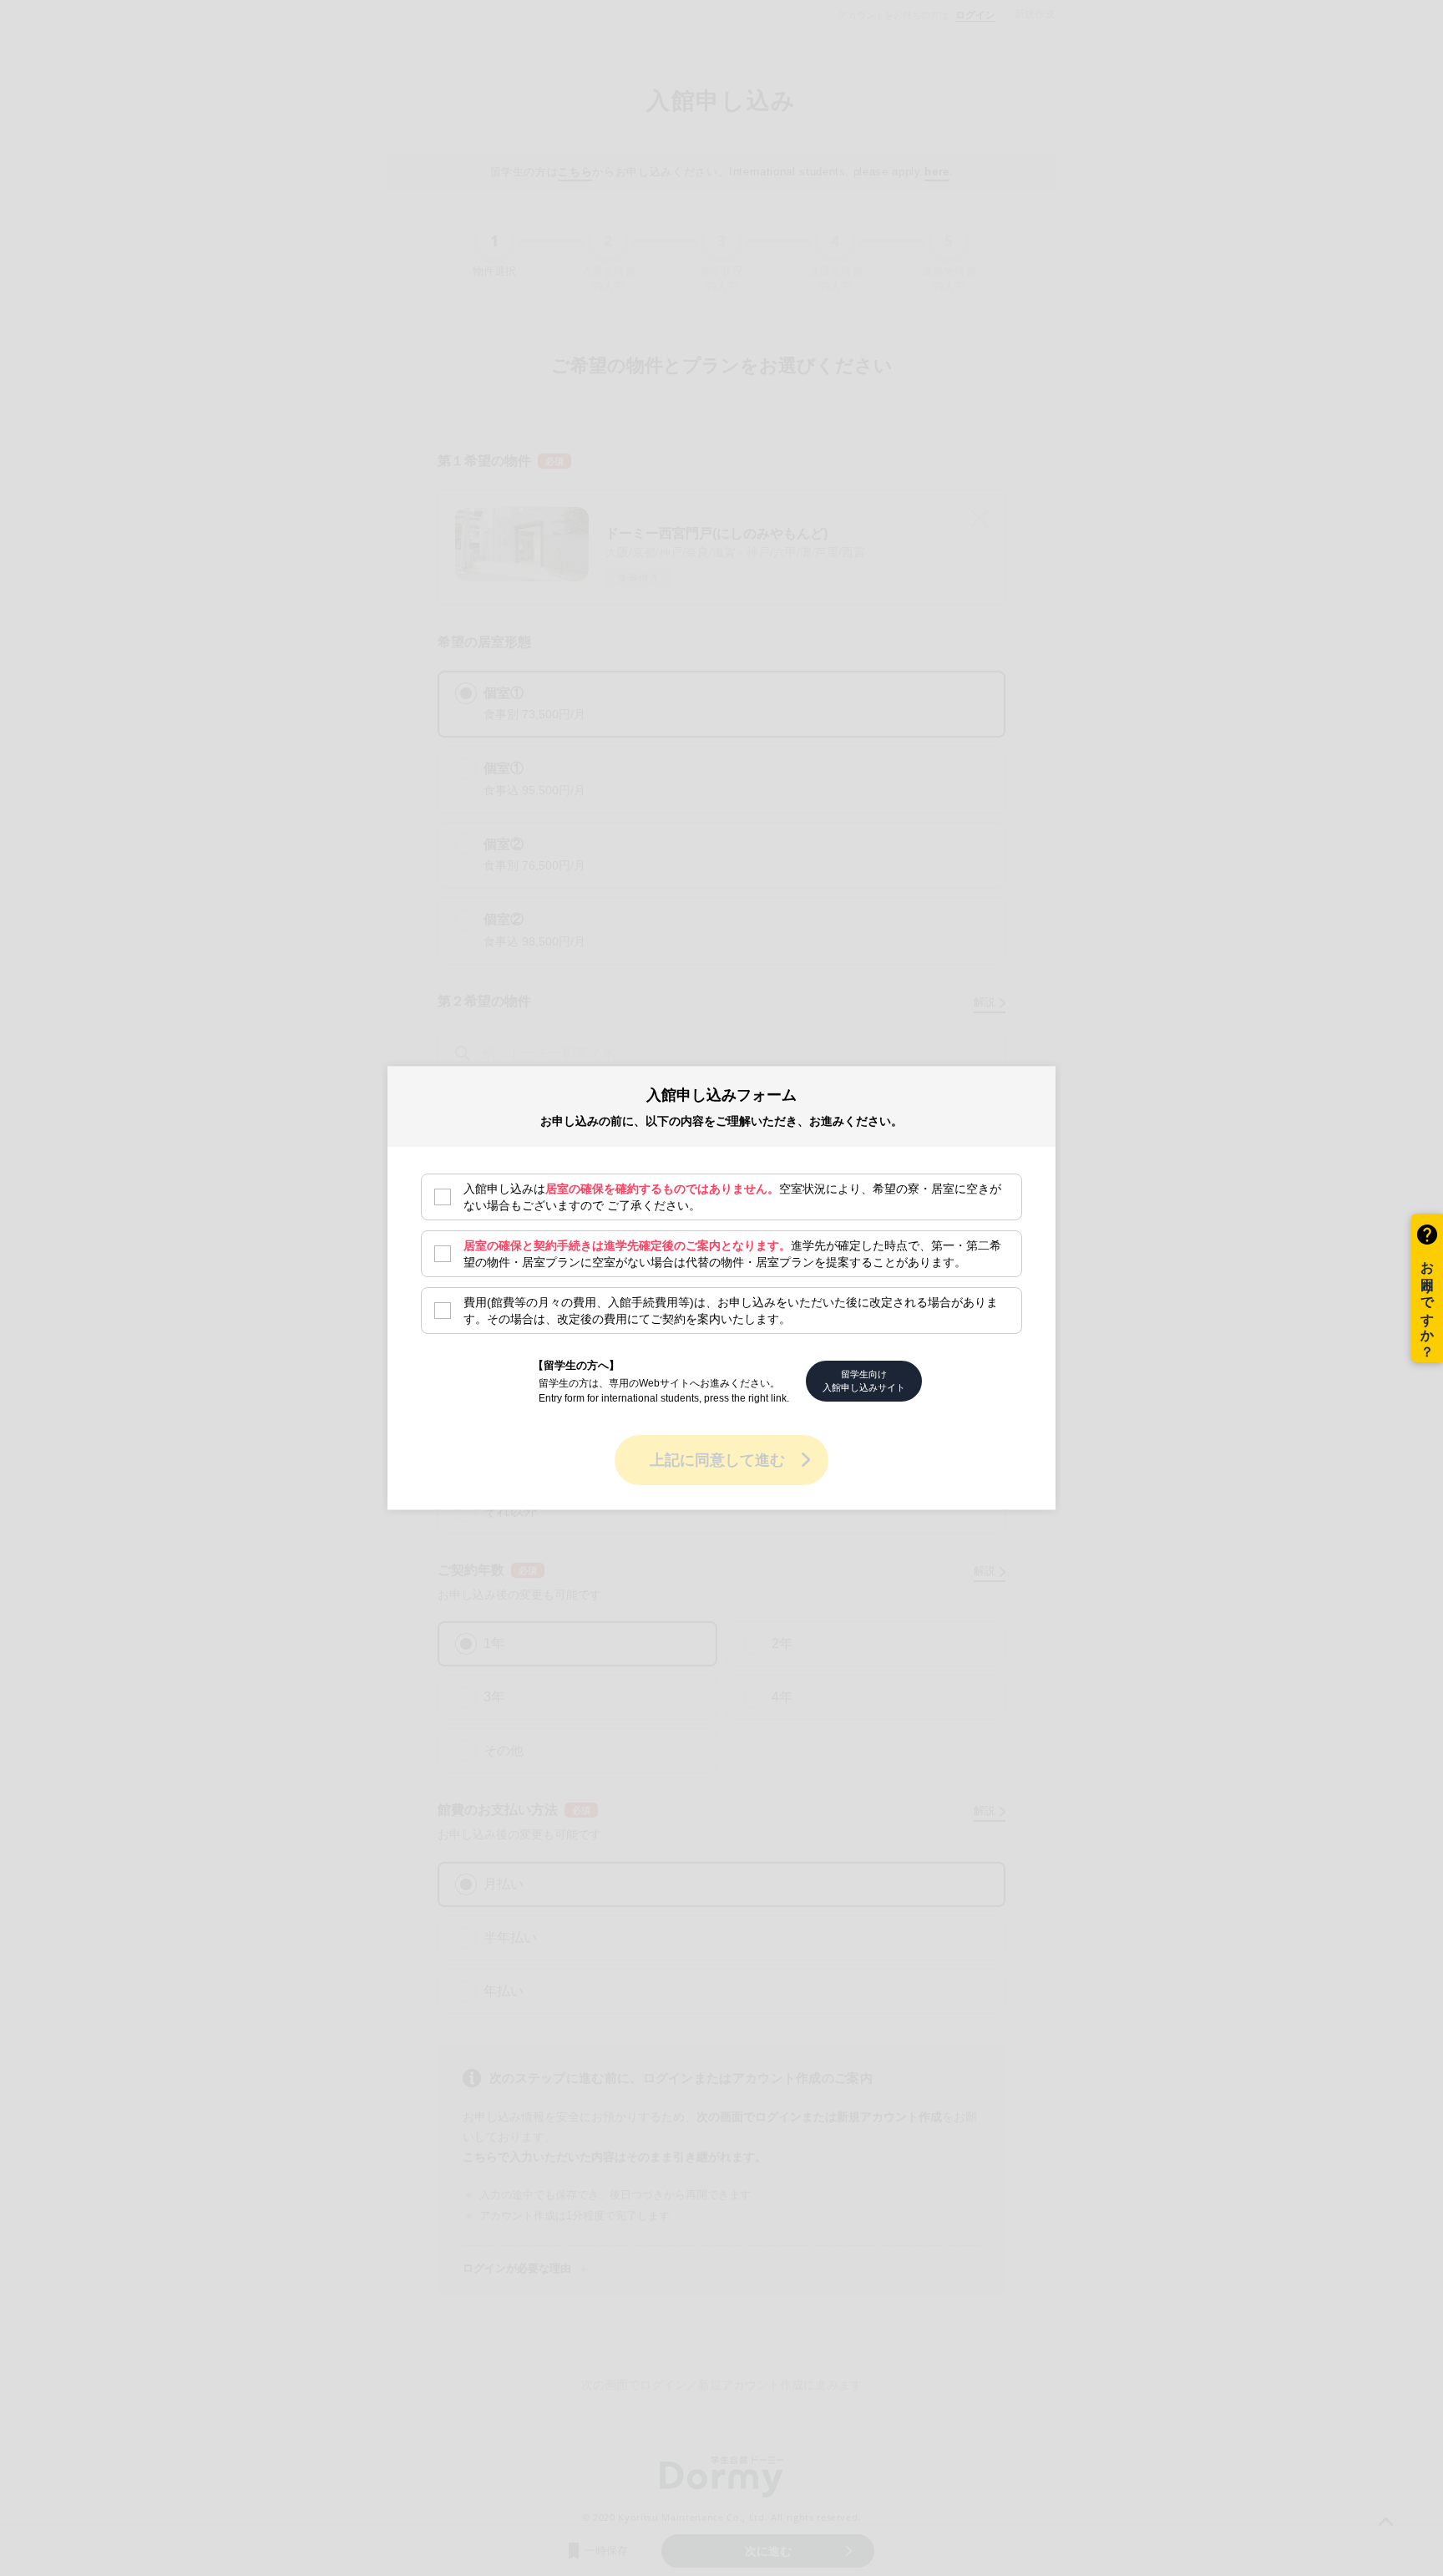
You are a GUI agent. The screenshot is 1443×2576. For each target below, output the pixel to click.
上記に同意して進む (717, 1459)
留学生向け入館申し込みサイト (864, 1380)
